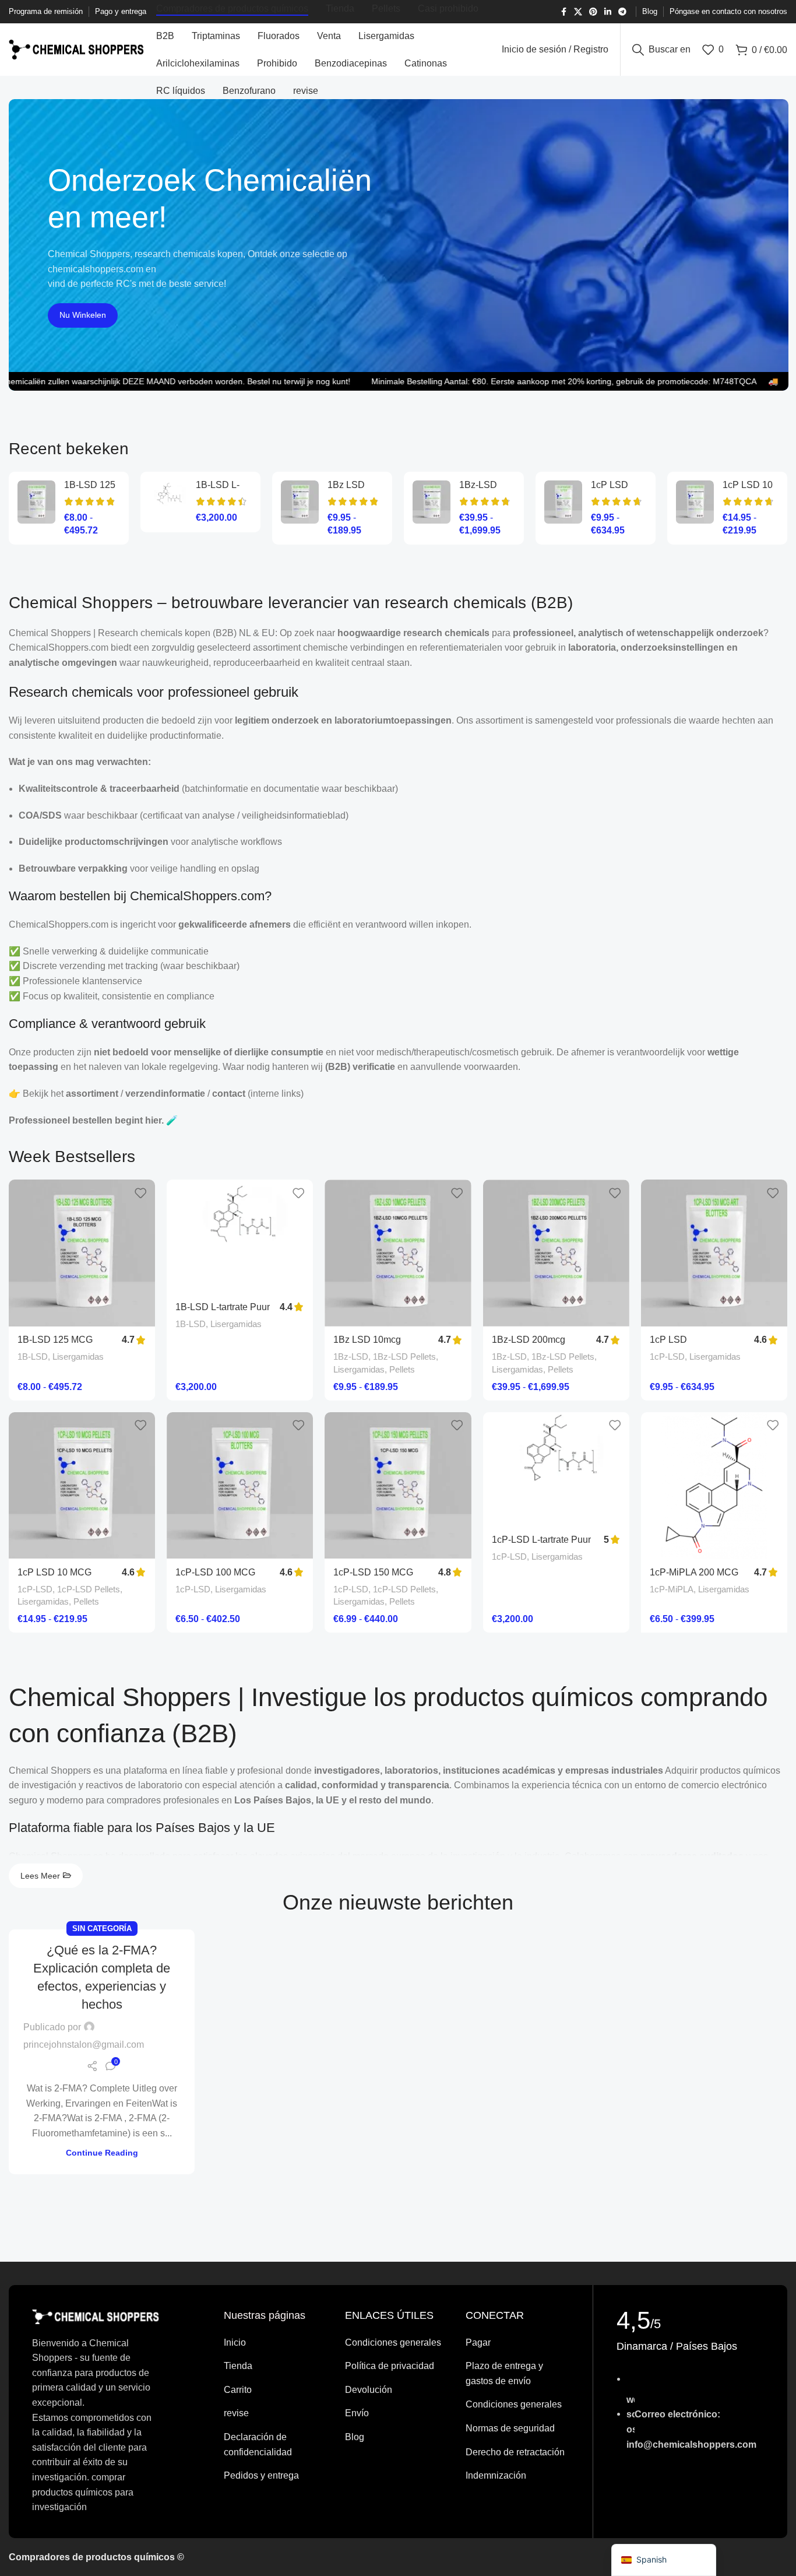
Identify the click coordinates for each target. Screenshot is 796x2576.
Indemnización (496, 2475)
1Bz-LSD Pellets (404, 1357)
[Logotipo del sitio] (77, 49)
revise (236, 2413)
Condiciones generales (393, 2342)
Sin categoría (102, 1929)
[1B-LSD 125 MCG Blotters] (36, 502)
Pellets (402, 1369)
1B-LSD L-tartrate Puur (223, 1307)
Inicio (235, 2342)
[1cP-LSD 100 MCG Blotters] (240, 1485)
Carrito (238, 2390)
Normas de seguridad (510, 2428)
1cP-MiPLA (672, 1589)
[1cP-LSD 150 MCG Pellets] (398, 1485)
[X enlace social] (578, 12)
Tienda (238, 2366)
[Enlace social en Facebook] (563, 12)
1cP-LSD (667, 1357)
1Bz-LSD (351, 1357)
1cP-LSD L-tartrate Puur (541, 1540)
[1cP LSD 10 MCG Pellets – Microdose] (695, 502)
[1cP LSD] (563, 502)
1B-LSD (33, 1357)
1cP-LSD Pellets (89, 1589)
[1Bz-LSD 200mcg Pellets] (432, 502)
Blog (355, 2437)
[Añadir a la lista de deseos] (140, 1193)
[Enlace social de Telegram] (622, 12)
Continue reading (102, 2153)
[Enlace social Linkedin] (608, 12)
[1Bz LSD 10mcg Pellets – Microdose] (300, 502)
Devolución (369, 2390)
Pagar (478, 2342)
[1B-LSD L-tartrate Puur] (168, 502)
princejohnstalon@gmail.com (84, 2045)
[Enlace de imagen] (96, 2316)
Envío (357, 2413)
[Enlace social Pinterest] (593, 12)
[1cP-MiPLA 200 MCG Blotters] (714, 1485)
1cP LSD (610, 485)
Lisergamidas (78, 1357)
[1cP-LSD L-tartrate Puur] (556, 1469)
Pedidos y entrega (261, 2475)
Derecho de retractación (515, 2452)
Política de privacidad (390, 2366)
